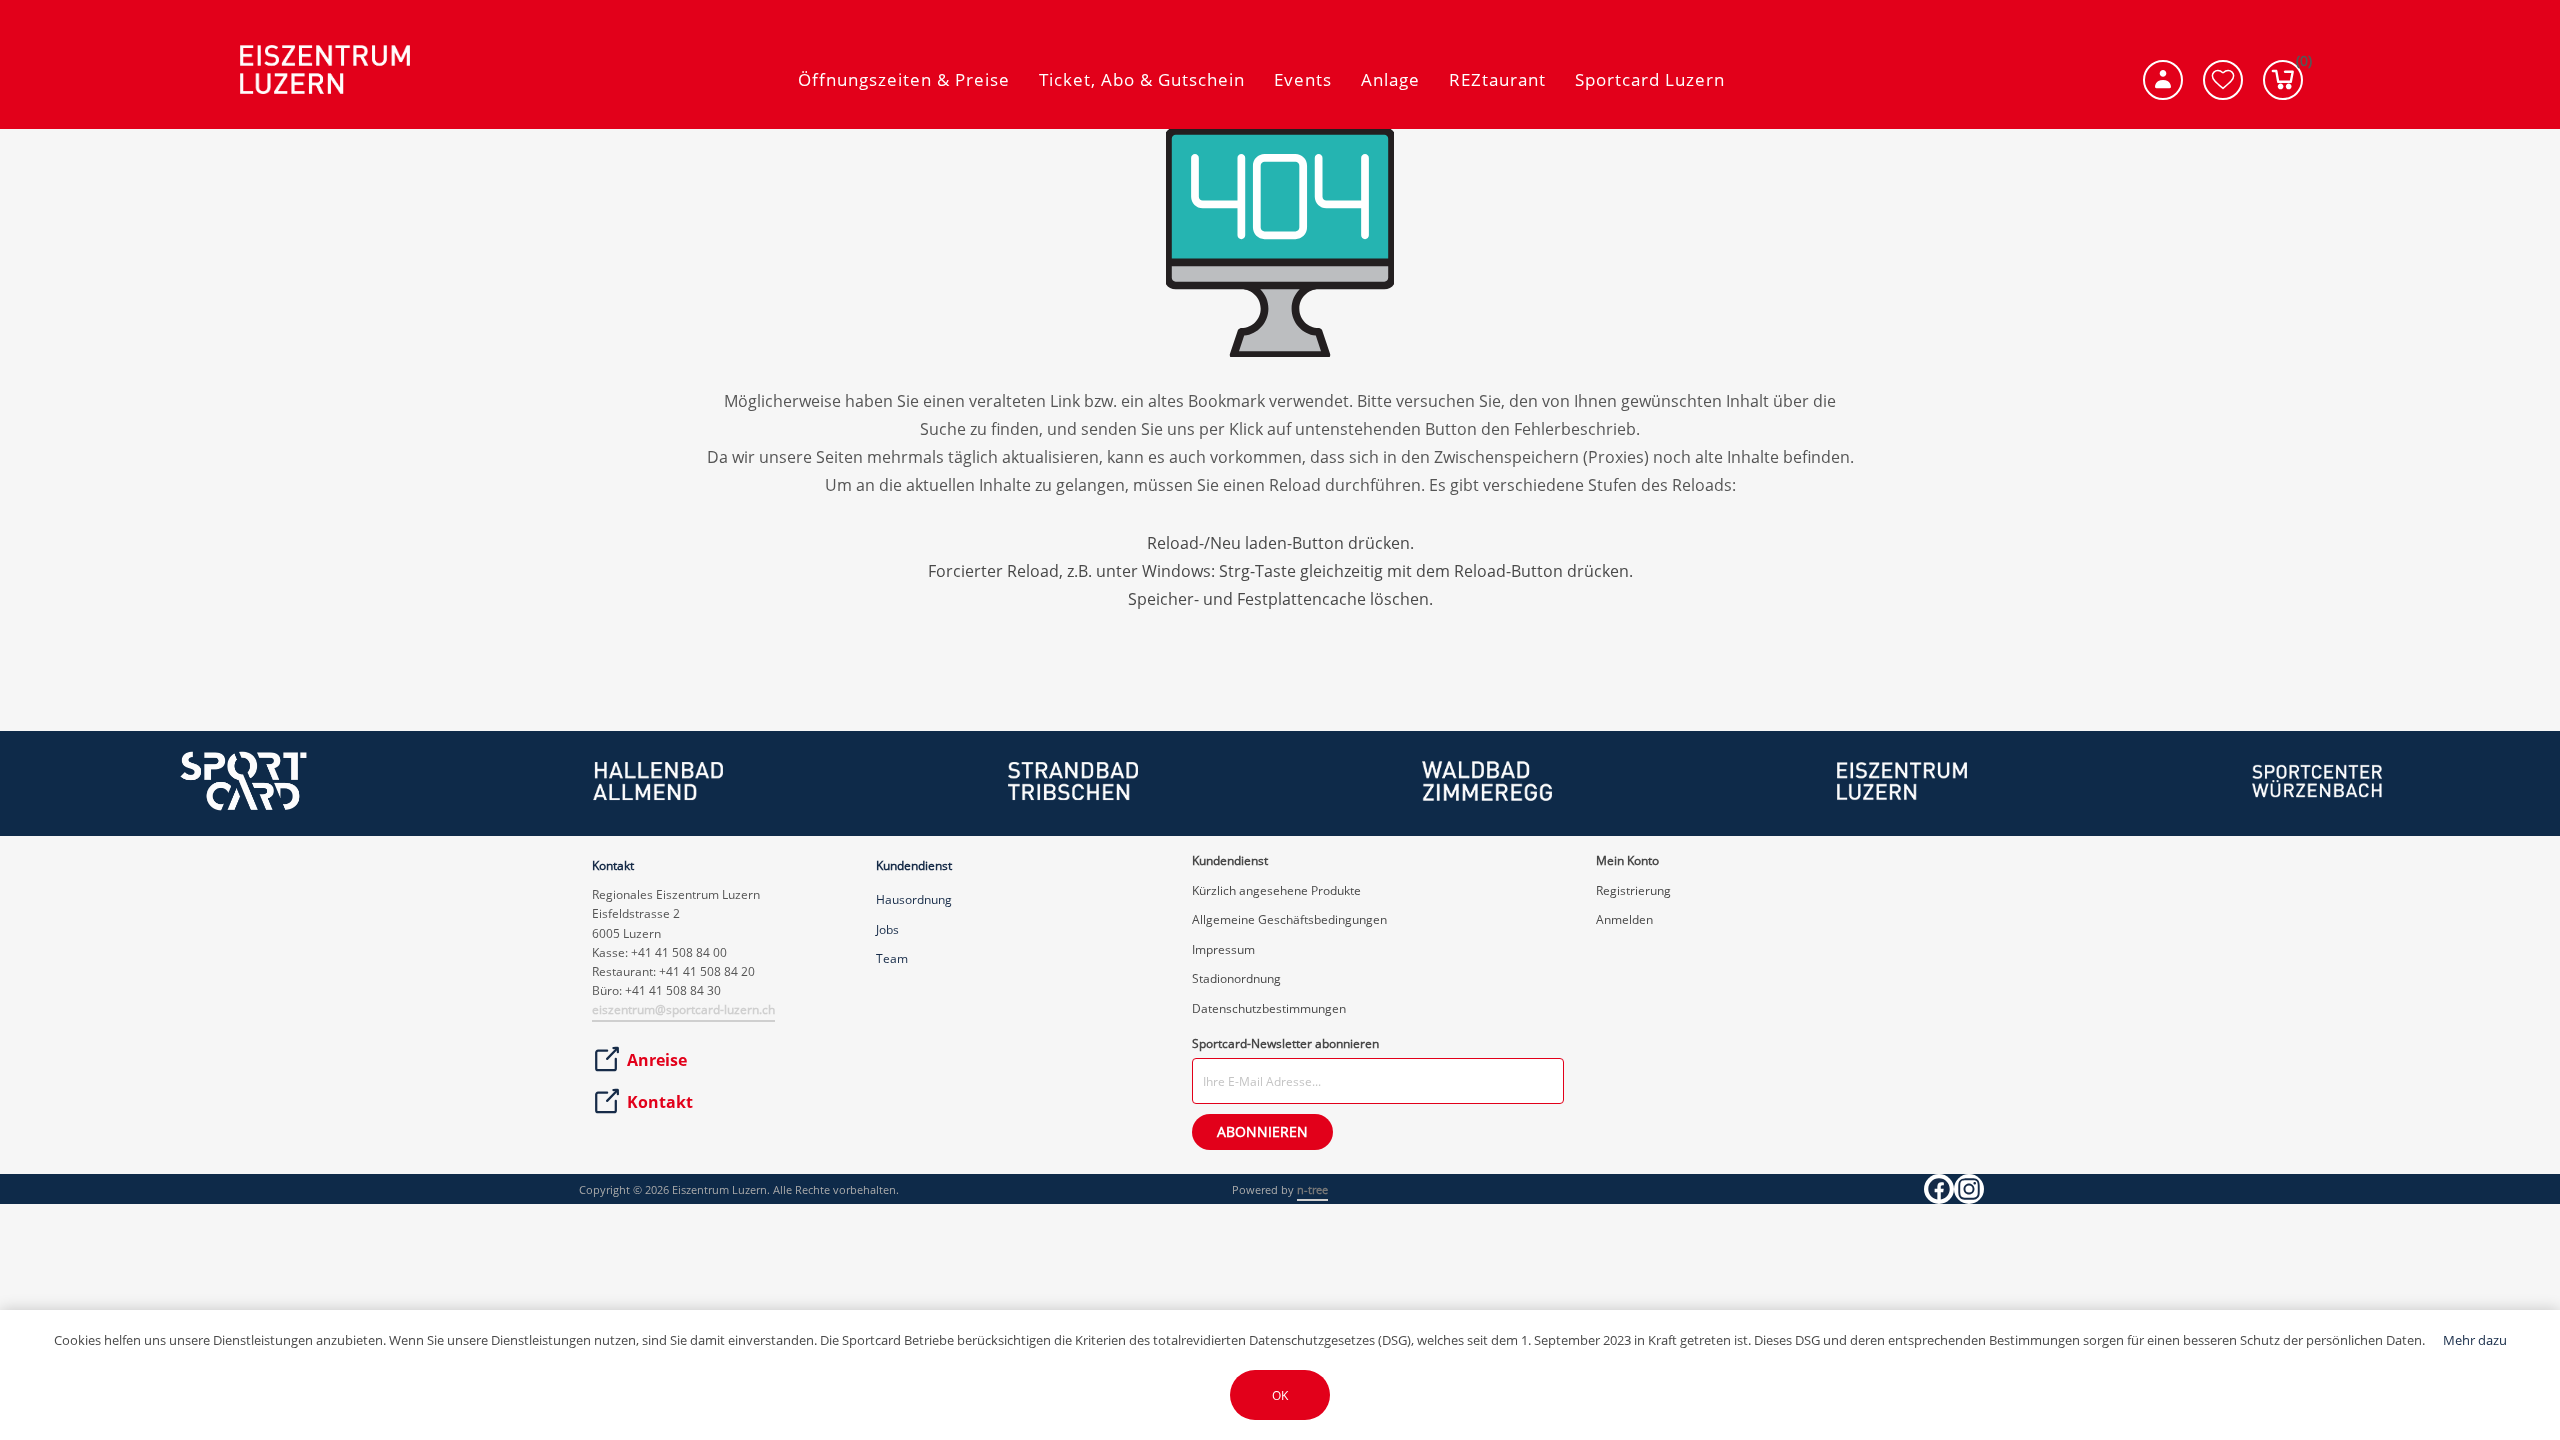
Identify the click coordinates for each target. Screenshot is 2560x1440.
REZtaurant (1497, 79)
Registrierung (1633, 890)
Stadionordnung (1236, 978)
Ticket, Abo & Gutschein (1142, 79)
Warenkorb (2299, 65)
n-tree (1312, 1189)
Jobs (887, 929)
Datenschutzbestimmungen (1269, 1008)
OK (1280, 1395)
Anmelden (1624, 919)
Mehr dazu (2475, 1340)
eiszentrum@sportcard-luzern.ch (683, 1009)
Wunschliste (2223, 80)
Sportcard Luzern (1650, 79)
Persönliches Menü (2163, 80)
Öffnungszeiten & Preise (904, 79)
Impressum (1223, 949)
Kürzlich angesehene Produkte (1276, 890)
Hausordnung (914, 899)
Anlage (1390, 79)
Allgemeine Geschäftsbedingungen (1289, 919)
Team (892, 958)
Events (1303, 79)
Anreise (657, 1060)
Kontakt (660, 1102)
